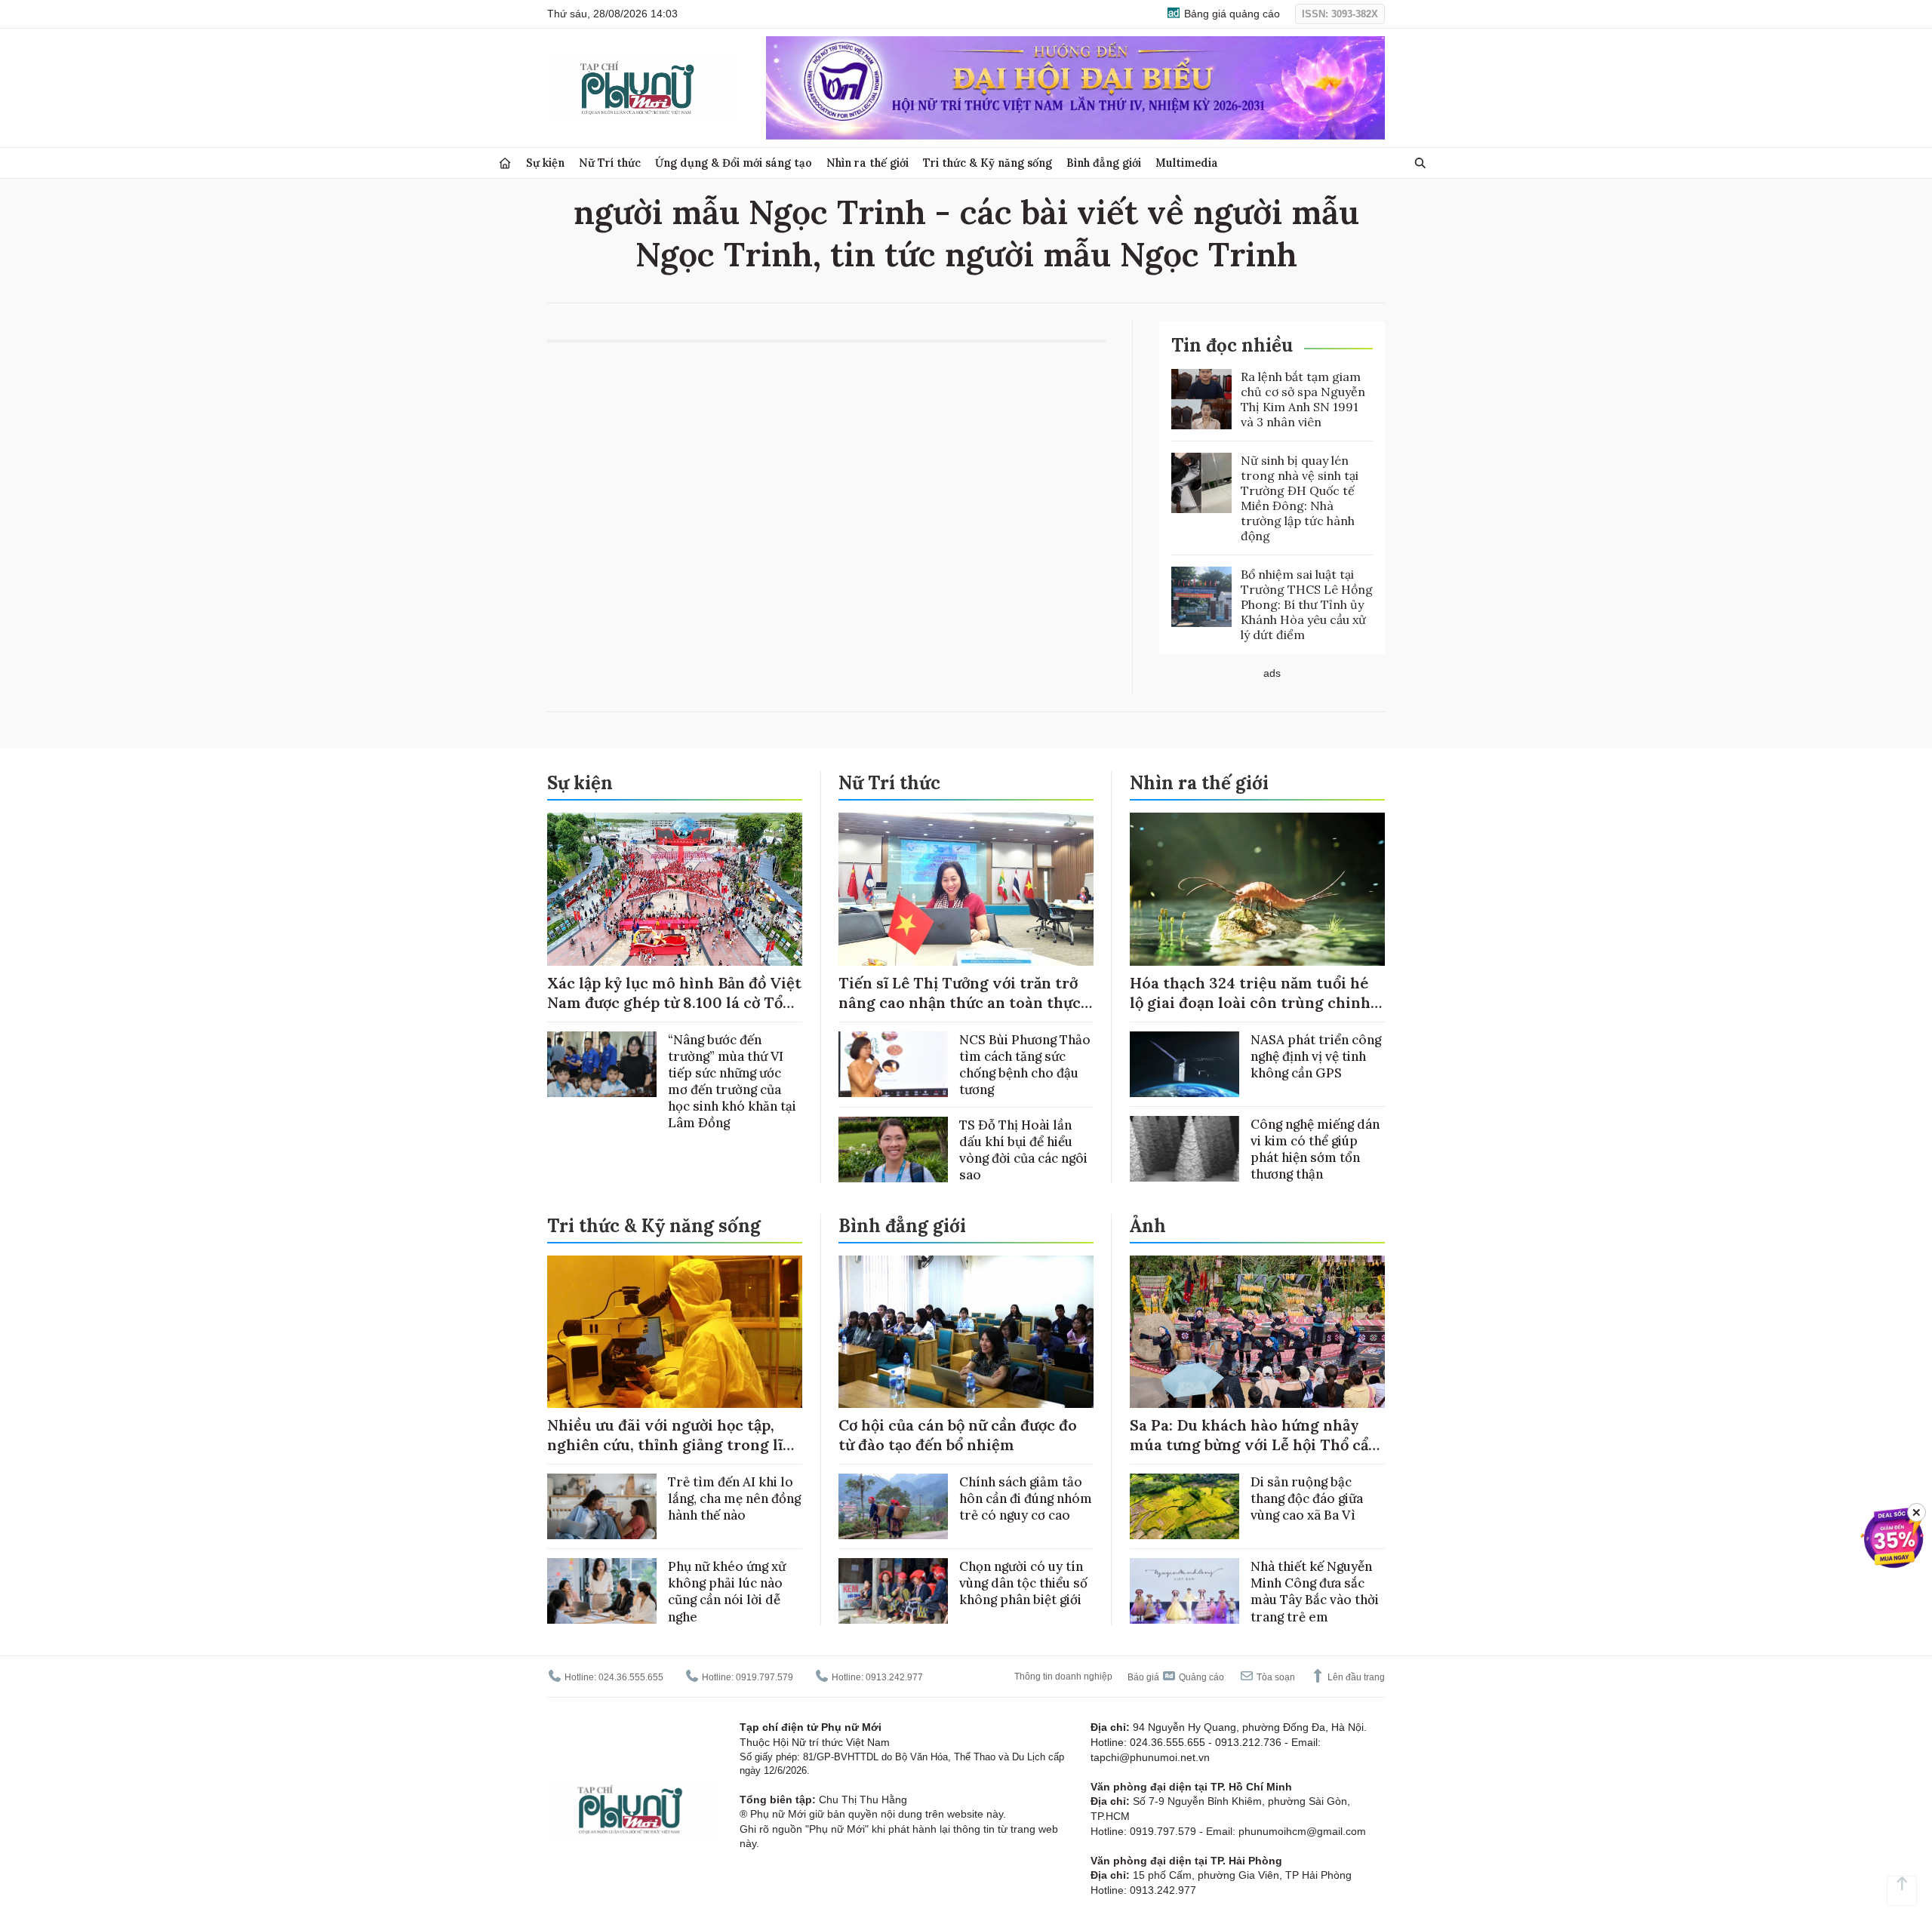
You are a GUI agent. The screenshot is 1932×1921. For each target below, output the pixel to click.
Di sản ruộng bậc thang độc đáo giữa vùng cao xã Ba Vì (1307, 1498)
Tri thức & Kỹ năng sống (988, 163)
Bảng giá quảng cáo (1231, 14)
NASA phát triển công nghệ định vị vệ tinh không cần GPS (1316, 1056)
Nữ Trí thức (610, 163)
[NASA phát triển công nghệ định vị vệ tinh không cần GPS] (1184, 1064)
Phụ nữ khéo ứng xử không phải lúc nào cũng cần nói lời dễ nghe (727, 1591)
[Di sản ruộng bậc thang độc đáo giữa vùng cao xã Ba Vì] (1184, 1506)
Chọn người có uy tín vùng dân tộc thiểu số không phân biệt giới (1023, 1583)
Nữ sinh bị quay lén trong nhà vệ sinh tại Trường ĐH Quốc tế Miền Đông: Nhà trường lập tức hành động (1300, 498)
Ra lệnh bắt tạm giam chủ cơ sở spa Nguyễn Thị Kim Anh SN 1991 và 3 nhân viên (1303, 399)
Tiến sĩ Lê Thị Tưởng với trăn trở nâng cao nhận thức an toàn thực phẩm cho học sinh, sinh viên (960, 1002)
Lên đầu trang (1355, 1677)
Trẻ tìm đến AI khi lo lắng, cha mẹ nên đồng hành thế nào (734, 1498)
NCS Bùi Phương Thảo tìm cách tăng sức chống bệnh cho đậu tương (1025, 1065)
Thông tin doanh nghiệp (1063, 1677)
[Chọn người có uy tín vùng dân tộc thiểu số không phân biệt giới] (893, 1591)
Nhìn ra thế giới (868, 163)
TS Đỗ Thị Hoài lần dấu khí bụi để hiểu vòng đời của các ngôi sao (1023, 1150)
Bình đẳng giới (1104, 163)
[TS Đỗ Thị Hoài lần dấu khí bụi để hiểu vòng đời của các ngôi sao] (893, 1150)
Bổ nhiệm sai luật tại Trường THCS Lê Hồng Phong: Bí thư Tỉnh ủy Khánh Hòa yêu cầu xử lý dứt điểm (1307, 604)
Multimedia (1187, 163)
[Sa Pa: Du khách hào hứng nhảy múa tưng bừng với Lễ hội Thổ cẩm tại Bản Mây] (1257, 1332)
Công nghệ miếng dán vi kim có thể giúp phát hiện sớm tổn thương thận (1315, 1149)
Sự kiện (545, 163)
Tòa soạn (1275, 1677)
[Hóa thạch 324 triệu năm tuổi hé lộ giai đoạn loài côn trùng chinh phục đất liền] (1257, 889)
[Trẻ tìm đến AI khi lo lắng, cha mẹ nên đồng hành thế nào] (602, 1506)
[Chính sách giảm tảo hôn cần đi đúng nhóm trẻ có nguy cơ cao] (893, 1506)
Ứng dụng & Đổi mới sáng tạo (734, 163)
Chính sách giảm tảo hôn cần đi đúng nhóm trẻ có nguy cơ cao (1026, 1498)
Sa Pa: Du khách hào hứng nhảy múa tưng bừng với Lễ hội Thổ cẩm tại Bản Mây (1256, 1445)
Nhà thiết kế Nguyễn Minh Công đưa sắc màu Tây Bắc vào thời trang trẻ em (1315, 1591)
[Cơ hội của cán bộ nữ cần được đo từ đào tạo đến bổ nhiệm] (966, 1332)
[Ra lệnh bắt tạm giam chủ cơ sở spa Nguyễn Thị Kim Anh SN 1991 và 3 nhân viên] (1201, 399)
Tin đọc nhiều (1232, 345)
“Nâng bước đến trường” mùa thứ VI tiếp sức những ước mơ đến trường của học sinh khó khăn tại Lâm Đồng (732, 1081)
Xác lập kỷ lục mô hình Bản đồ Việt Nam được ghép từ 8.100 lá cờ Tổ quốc (674, 1002)
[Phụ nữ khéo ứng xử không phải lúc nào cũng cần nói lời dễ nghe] (602, 1591)
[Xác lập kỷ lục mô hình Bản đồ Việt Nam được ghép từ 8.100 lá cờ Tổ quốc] (675, 889)
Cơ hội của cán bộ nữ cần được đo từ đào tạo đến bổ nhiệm (958, 1435)
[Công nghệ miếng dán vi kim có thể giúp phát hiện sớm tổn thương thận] (1184, 1149)
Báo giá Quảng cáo (1176, 1677)
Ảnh (1148, 1226)
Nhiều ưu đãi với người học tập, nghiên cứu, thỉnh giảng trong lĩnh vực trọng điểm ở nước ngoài (675, 1445)
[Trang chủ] (505, 163)
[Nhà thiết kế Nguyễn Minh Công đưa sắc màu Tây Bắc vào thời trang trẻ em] (1184, 1591)
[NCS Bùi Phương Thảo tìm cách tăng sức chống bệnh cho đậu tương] (893, 1064)
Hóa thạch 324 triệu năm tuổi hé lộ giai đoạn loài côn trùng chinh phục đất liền (1250, 1002)
